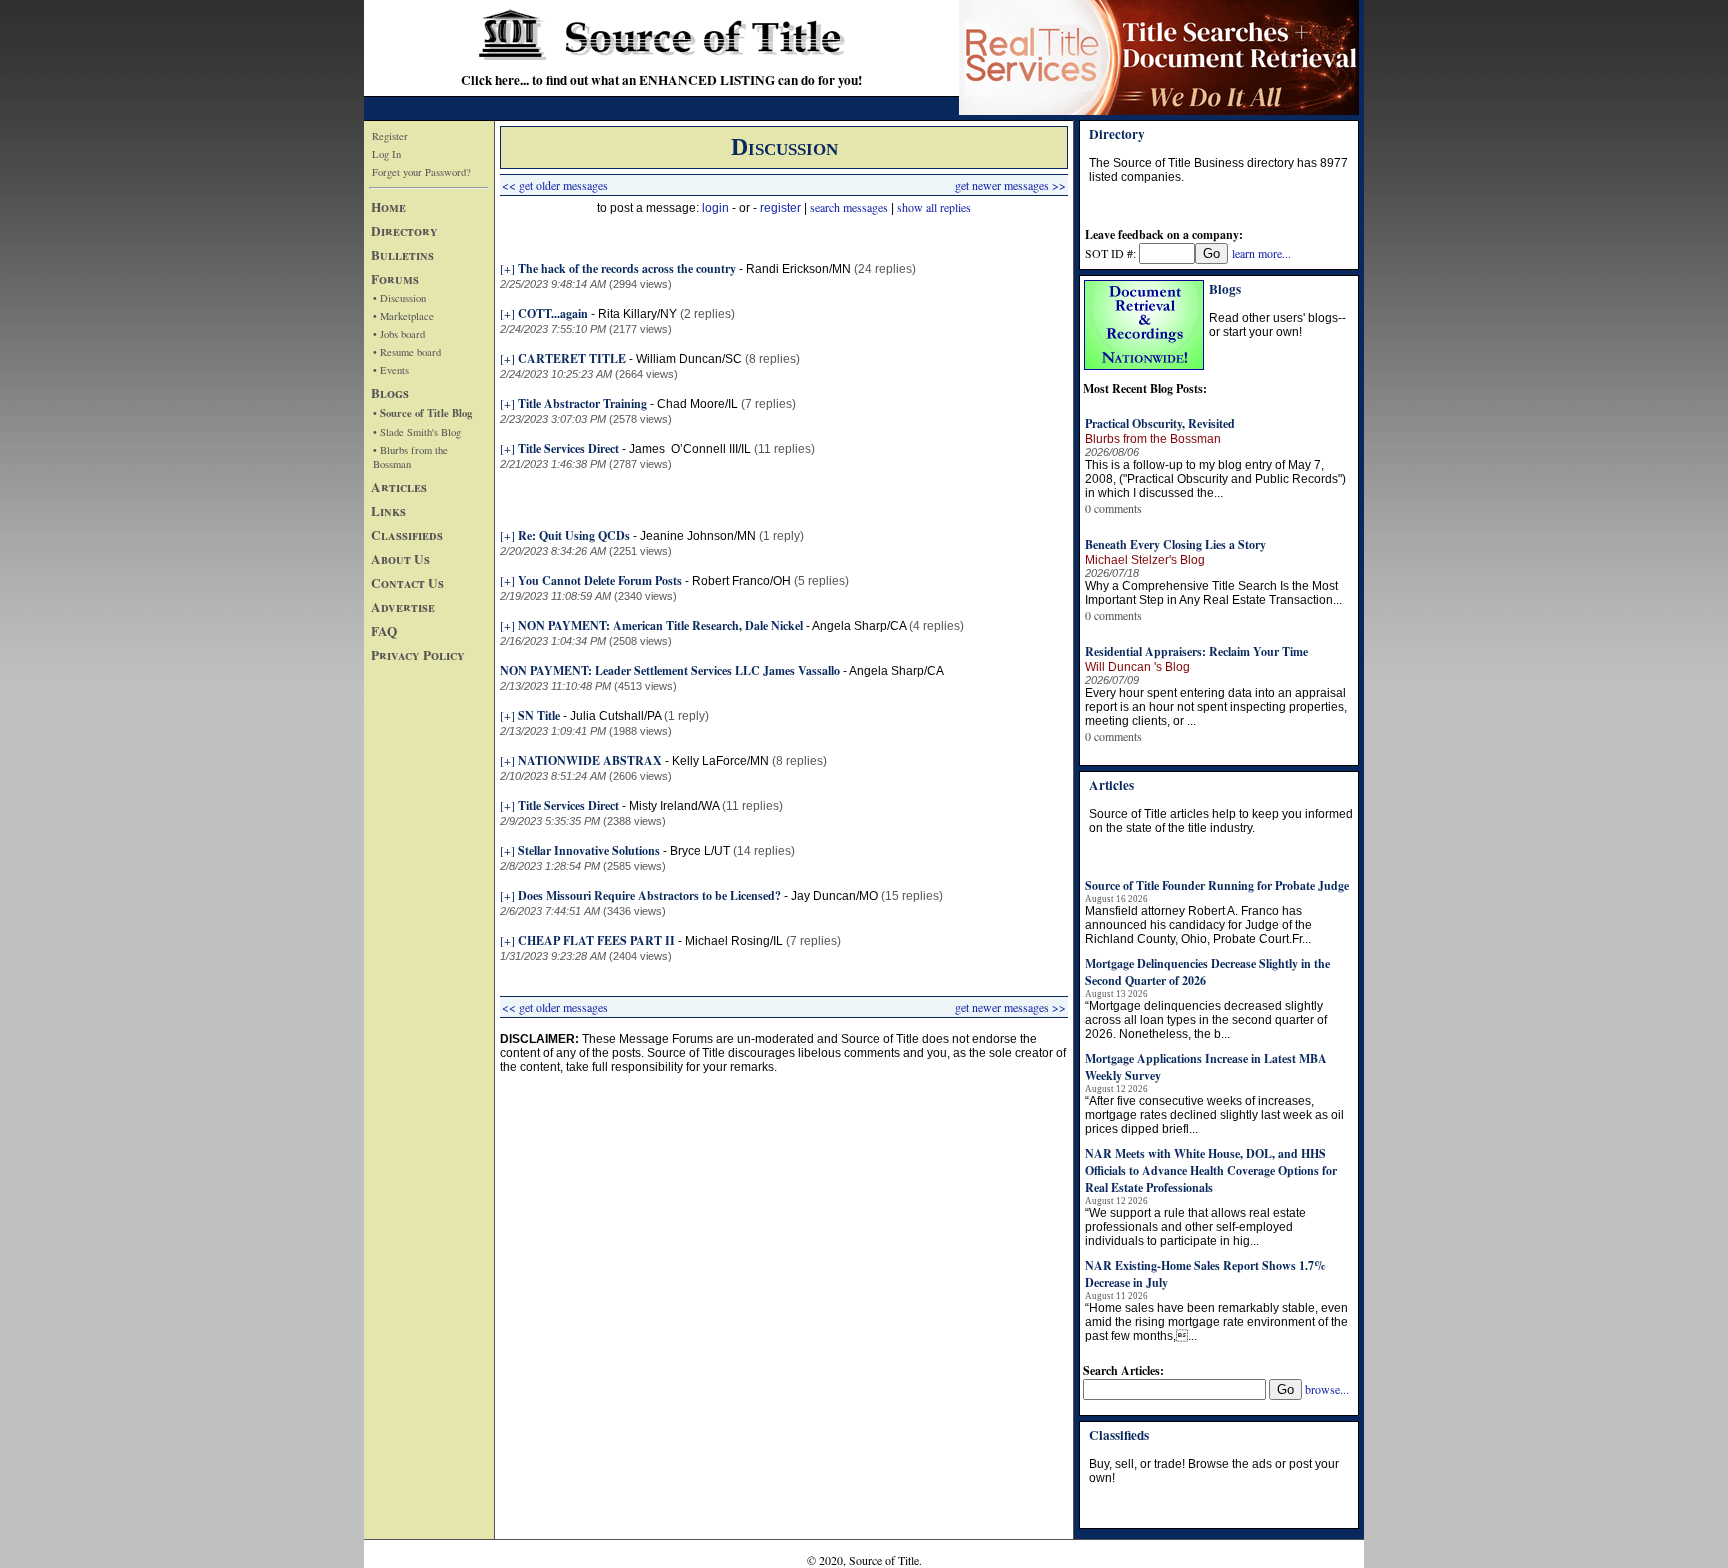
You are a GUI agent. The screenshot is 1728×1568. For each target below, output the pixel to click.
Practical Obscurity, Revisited (1160, 423)
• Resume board (407, 352)
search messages (849, 207)
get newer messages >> (1010, 185)
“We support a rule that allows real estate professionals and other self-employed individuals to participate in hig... (1195, 1227)
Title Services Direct (568, 448)
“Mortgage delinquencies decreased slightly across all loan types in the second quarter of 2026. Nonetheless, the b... (1206, 1020)
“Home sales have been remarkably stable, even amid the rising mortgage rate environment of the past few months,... (1216, 1322)
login (715, 208)
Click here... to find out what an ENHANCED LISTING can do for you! (661, 80)
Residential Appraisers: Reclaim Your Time (1196, 651)
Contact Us (407, 583)
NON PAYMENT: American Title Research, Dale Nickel (660, 625)
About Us (400, 559)
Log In (386, 154)
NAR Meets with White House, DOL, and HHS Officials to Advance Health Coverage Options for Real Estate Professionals (1211, 1170)
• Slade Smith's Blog (417, 432)
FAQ (384, 631)
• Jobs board (399, 334)
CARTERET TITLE (572, 358)
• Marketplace (403, 316)
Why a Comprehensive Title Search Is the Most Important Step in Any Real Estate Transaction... (1213, 593)
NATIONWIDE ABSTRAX (590, 760)
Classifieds (407, 535)
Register (390, 136)
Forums (395, 279)
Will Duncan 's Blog (1137, 667)
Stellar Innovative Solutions (589, 850)
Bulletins (402, 255)
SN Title (539, 715)
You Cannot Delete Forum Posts (600, 580)
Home (388, 207)
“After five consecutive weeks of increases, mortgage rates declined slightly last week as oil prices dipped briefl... (1214, 1115)
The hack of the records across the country (627, 268)
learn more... (1261, 253)
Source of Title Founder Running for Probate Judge (1217, 885)
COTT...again (553, 313)
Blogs (390, 393)
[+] (507, 268)
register (780, 208)
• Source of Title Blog (422, 413)
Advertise (403, 607)
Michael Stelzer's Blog (1145, 560)
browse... (1327, 1389)
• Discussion (399, 298)
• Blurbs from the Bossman (410, 457)
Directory (404, 231)
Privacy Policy (418, 655)
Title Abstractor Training (582, 403)
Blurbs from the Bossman (1153, 439)
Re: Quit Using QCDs (574, 535)
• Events (391, 370)
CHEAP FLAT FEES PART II (596, 940)
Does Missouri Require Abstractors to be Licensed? (649, 895)
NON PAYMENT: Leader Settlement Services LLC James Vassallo (670, 670)
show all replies (934, 207)
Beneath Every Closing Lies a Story (1175, 544)
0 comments (1113, 508)
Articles (399, 487)
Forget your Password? (421, 172)
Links (388, 511)
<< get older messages (555, 185)
